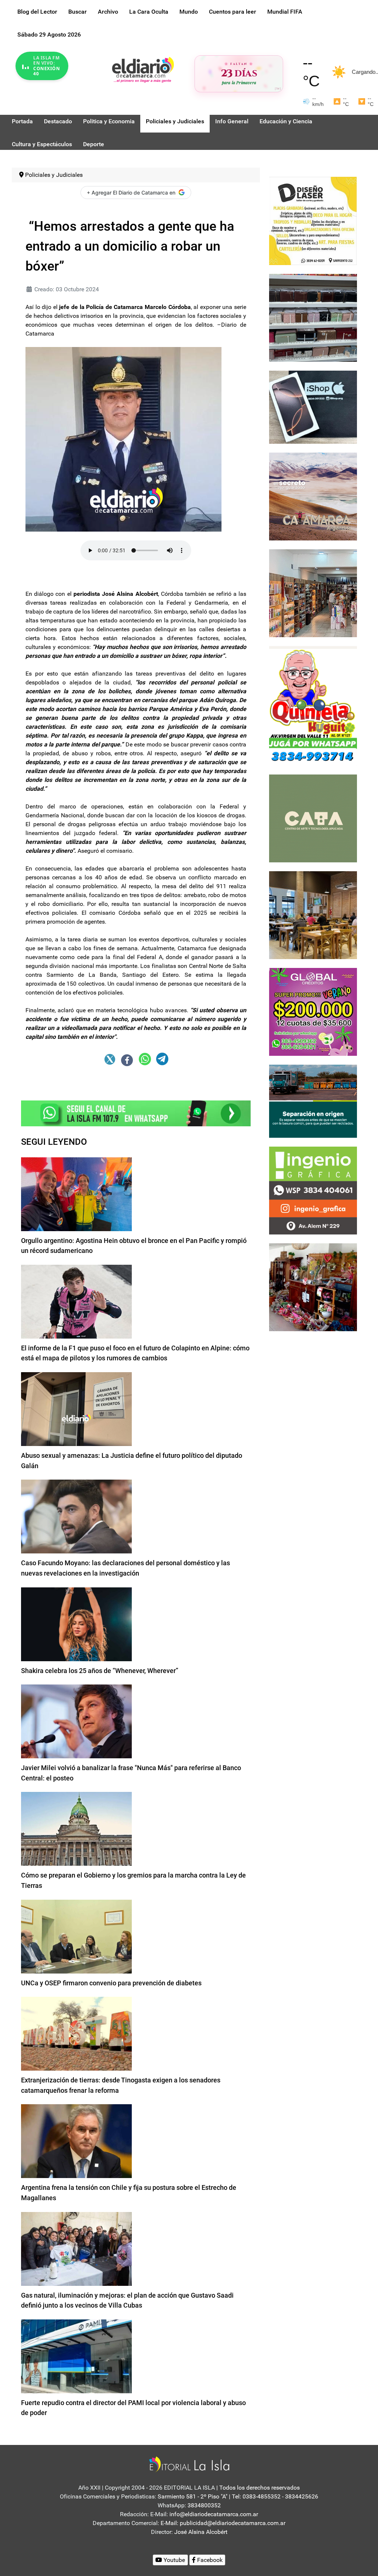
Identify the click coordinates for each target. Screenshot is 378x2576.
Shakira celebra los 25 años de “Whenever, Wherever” (100, 1671)
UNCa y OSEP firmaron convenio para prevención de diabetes (111, 1983)
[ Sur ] (278, 88)
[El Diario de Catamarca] (143, 69)
